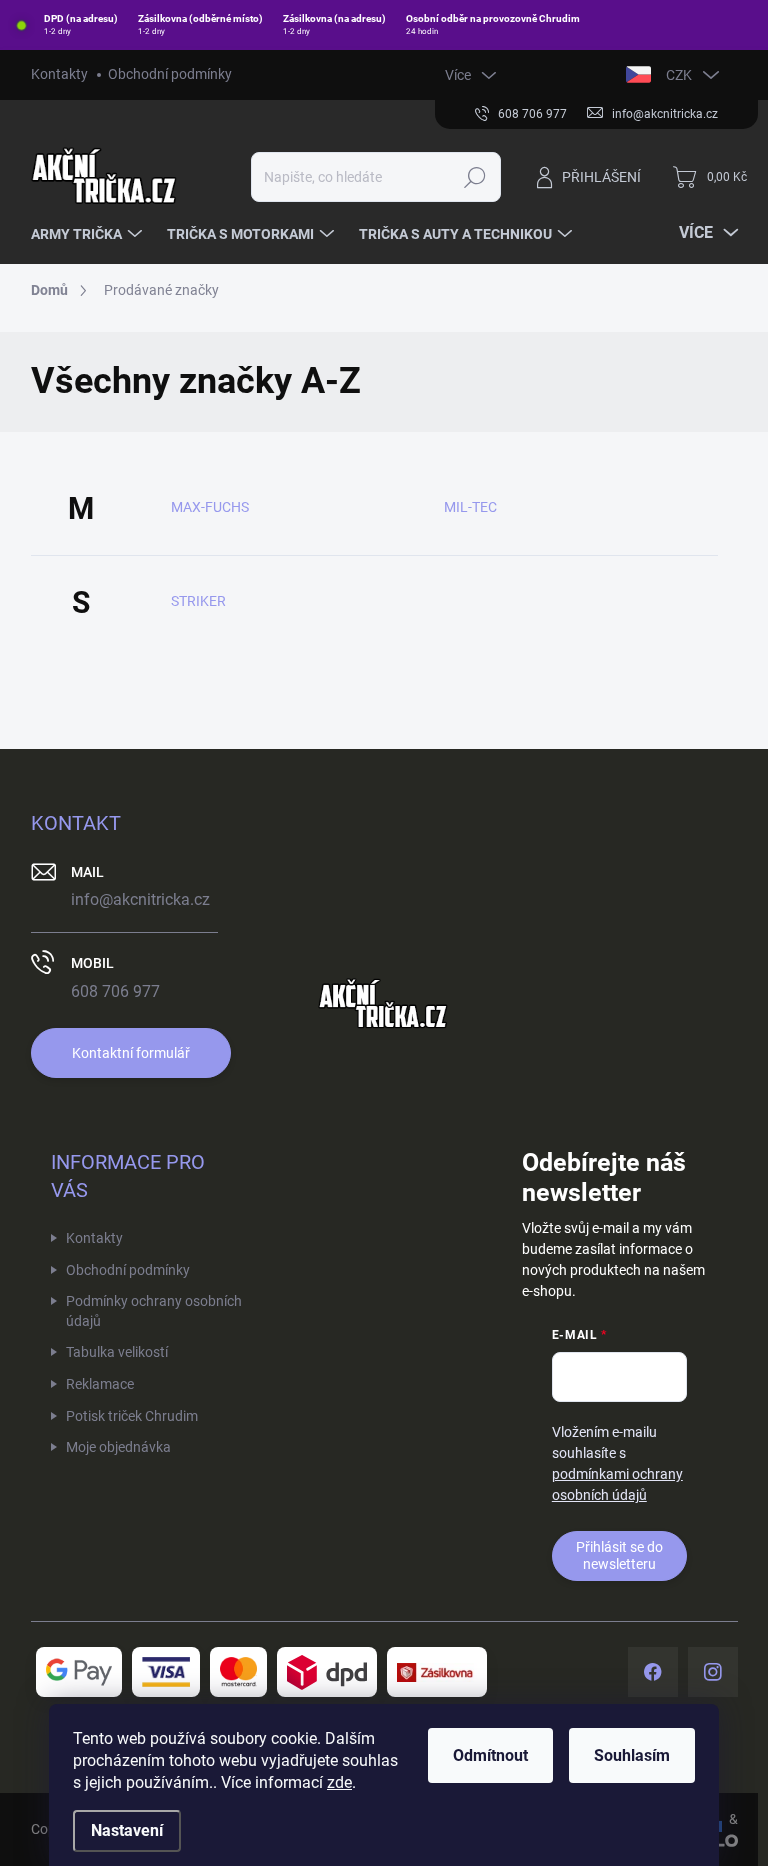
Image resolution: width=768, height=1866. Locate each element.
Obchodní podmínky (170, 74)
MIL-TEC (470, 507)
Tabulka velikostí (117, 1352)
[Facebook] (653, 1672)
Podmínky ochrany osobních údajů (154, 1311)
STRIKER (198, 601)
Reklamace (100, 1384)
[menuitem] (89, 234)
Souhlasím (632, 1755)
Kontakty (59, 74)
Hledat (474, 177)
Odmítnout (490, 1755)
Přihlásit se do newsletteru (619, 1555)
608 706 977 (115, 991)
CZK (679, 75)
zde (339, 1782)
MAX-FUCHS (210, 507)
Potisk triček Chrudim (132, 1416)
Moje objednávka (118, 1447)
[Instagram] (713, 1672)
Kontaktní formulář (131, 1053)
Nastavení (127, 1830)
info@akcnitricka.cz (140, 899)
